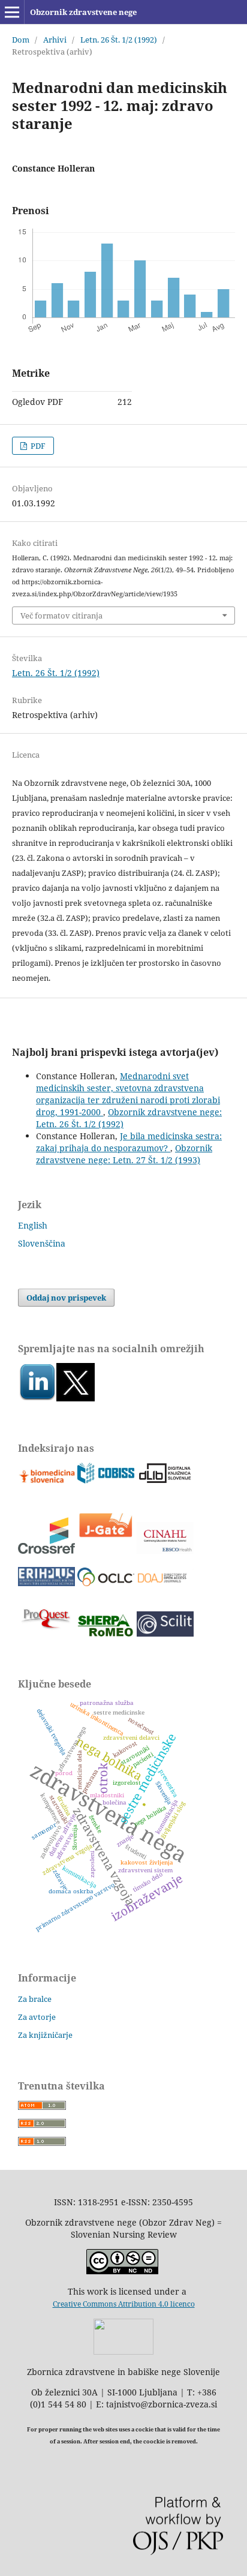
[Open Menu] (12, 12)
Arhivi (55, 40)
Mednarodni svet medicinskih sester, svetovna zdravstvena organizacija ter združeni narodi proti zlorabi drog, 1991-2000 (128, 1094)
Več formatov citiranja (61, 616)
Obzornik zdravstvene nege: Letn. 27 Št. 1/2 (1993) (124, 1154)
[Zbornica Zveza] (123, 2351)
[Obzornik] (76, 1398)
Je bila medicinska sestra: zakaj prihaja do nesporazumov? (129, 1142)
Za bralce (35, 1999)
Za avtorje (37, 2017)
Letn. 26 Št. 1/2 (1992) (119, 40)
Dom (21, 40)
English (33, 1225)
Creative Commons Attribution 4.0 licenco (124, 2304)
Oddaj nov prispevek (66, 1298)
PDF (37, 446)
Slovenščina (42, 1243)
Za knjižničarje (45, 2035)
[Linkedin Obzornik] (37, 1398)
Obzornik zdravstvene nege (83, 12)
